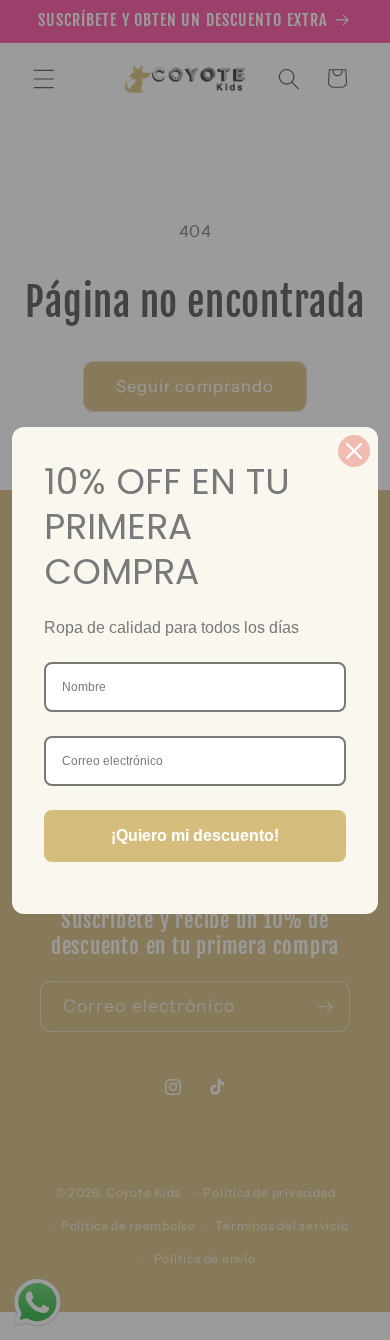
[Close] (354, 451)
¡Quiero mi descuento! (195, 835)
